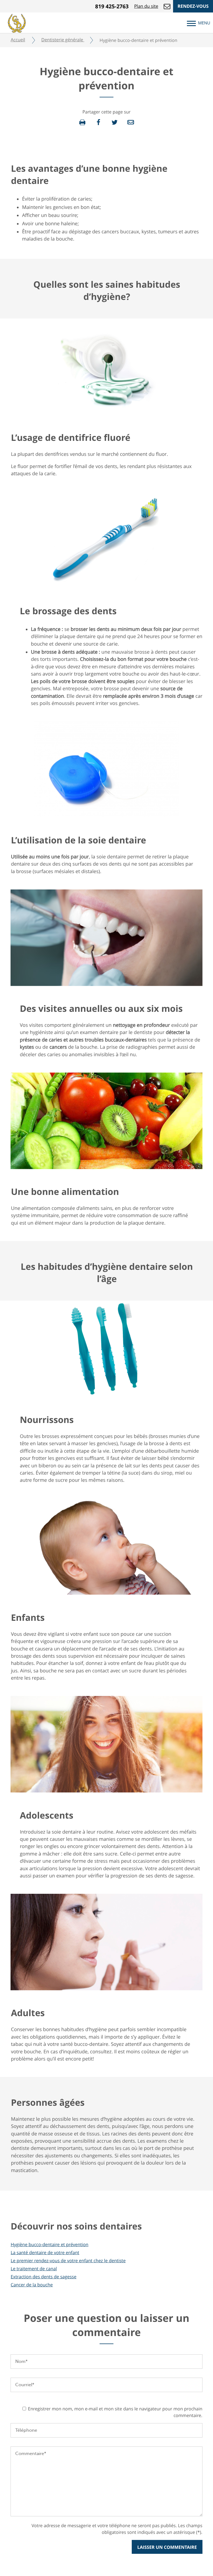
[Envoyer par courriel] (131, 122)
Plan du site (146, 6)
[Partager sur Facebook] (98, 122)
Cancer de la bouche (32, 2285)
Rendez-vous (193, 6)
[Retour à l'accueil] (17, 22)
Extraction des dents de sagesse (43, 2277)
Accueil (18, 40)
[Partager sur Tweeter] (115, 122)
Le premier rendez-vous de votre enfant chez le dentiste (68, 2261)
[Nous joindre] (167, 6)
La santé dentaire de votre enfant (45, 2253)
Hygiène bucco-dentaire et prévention (49, 2244)
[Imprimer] (82, 122)
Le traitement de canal (34, 2269)
